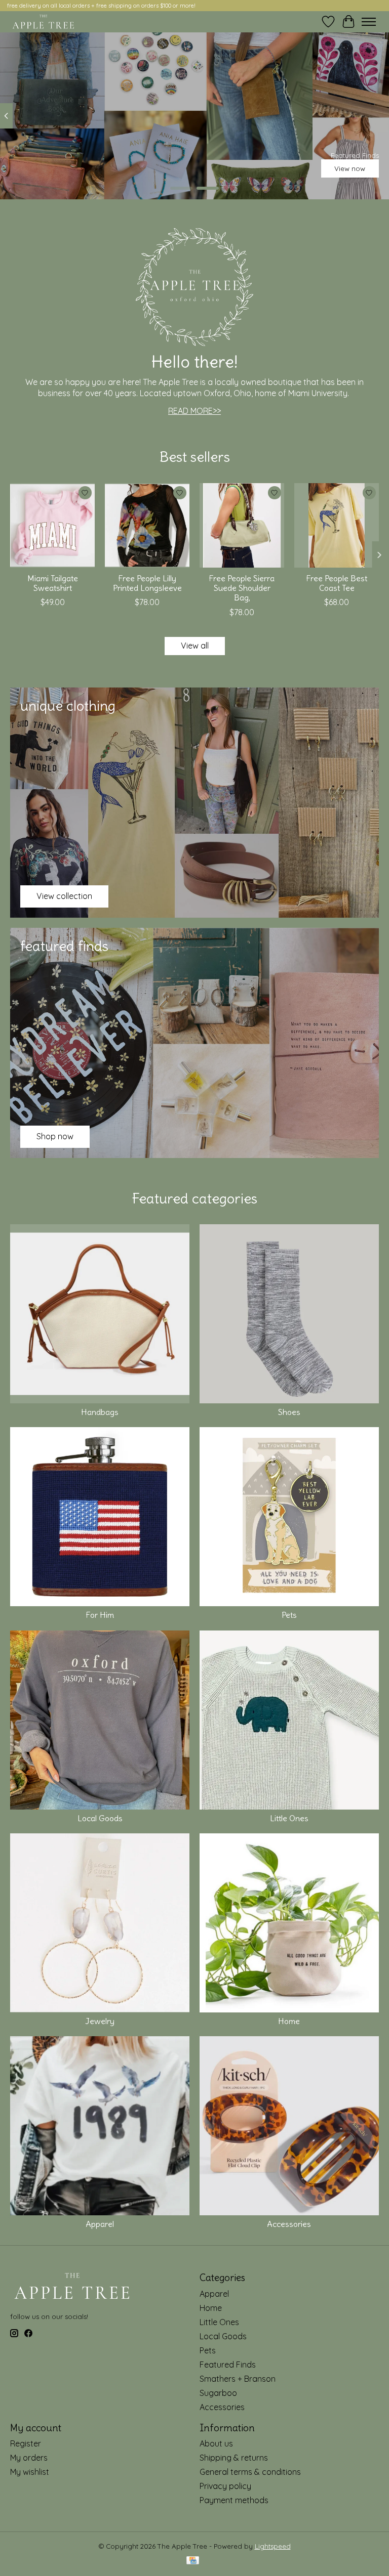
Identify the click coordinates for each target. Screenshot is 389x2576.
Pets (289, 1615)
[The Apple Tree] (43, 22)
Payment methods (234, 2500)
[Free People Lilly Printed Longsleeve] (147, 525)
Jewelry (100, 2021)
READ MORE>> (194, 411)
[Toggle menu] (369, 22)
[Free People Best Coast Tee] (337, 525)
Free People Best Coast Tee (337, 583)
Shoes (289, 1412)
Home (289, 2021)
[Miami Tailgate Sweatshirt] (52, 525)
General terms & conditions (250, 2472)
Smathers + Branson (238, 2379)
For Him (100, 1615)
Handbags (100, 1412)
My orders (29, 2458)
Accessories (289, 2224)
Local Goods (100, 1818)
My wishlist (30, 2472)
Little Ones (289, 1818)
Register (26, 2443)
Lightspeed (273, 2546)
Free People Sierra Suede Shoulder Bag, (242, 588)
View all (195, 646)
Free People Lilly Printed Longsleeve (147, 583)
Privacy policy (225, 2486)
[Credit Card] (193, 2561)
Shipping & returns (234, 2458)
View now (350, 168)
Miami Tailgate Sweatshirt (53, 583)
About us (216, 2443)
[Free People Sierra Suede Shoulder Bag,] (242, 525)
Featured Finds (228, 2365)
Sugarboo (218, 2393)
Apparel (100, 2224)
